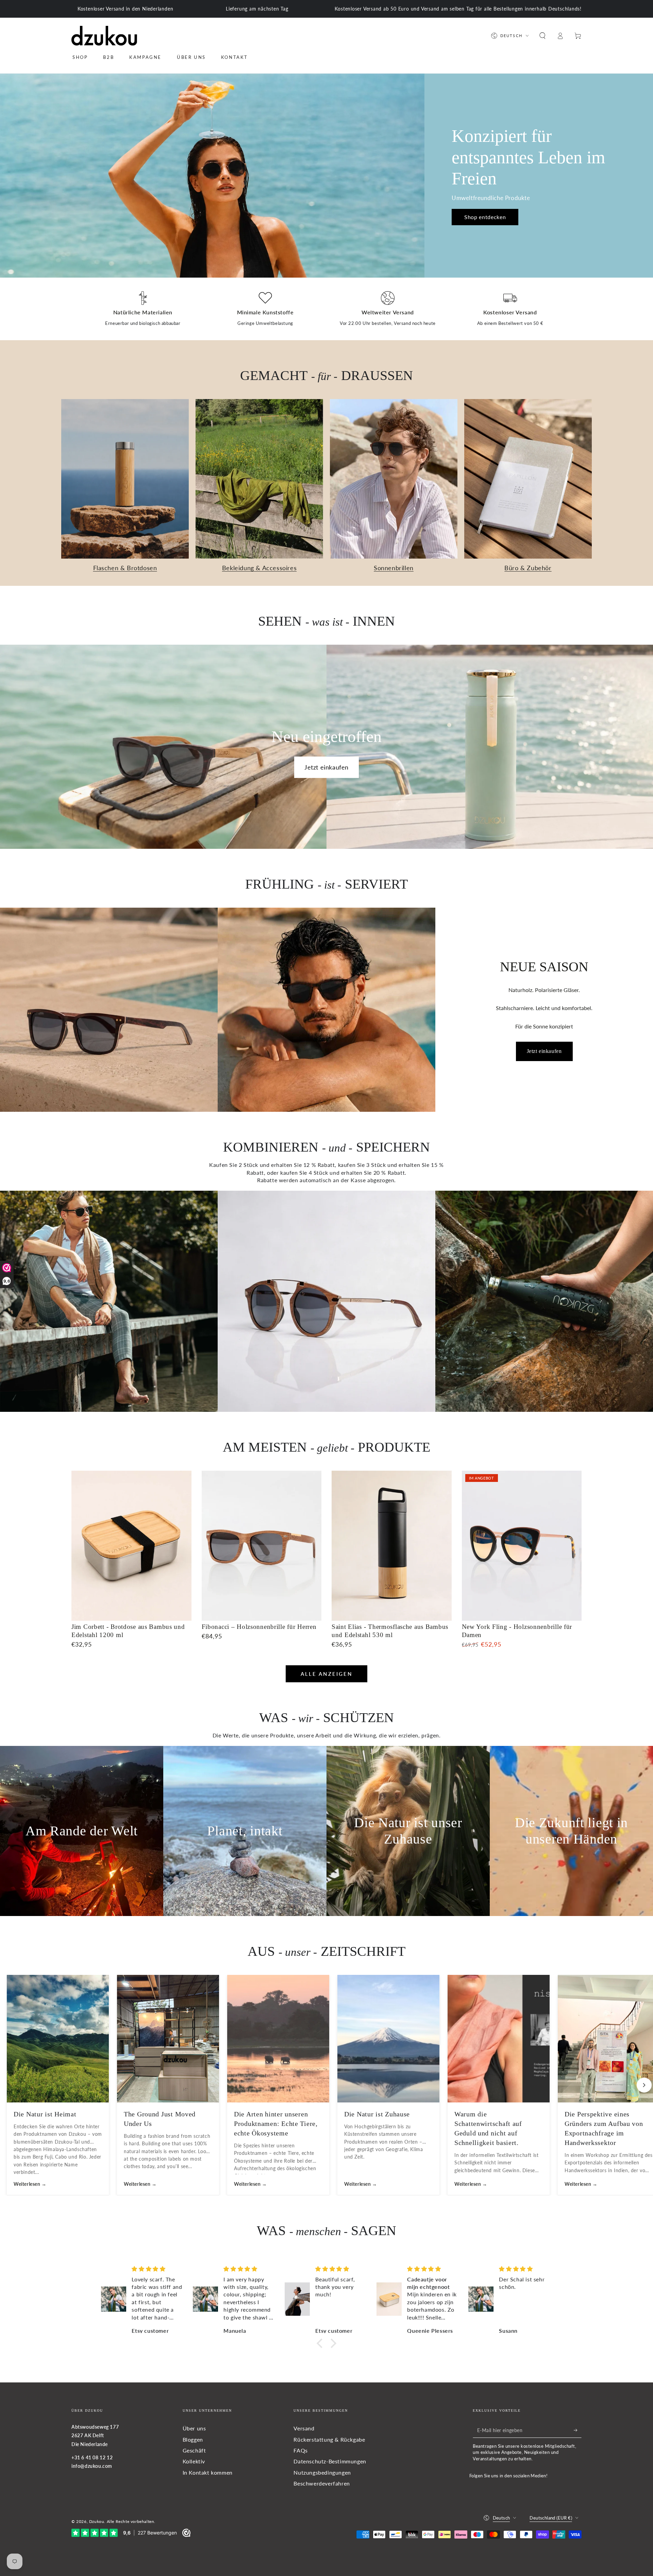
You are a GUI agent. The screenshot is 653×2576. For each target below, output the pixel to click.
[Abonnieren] (578, 2430)
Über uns (194, 2428)
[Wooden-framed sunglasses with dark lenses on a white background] (326, 1301)
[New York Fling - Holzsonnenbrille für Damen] (522, 1546)
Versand (304, 2428)
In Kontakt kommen (208, 2472)
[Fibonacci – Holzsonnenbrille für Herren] (262, 1546)
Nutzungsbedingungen (322, 2472)
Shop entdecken (485, 217)
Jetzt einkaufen (326, 767)
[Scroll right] (644, 2085)
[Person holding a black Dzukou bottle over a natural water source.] (544, 1301)
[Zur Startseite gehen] (104, 36)
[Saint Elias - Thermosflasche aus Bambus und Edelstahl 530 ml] (392, 1546)
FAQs (300, 2450)
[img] (157, 2269)
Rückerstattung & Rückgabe (329, 2439)
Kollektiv (194, 2461)
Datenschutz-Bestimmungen (330, 2461)
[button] (542, 36)
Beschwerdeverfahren (322, 2483)
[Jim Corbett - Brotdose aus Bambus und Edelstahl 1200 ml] (131, 1546)
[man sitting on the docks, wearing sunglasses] (109, 1301)
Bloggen (193, 2439)
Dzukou (97, 2521)
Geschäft (194, 2450)
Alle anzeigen (327, 1674)
